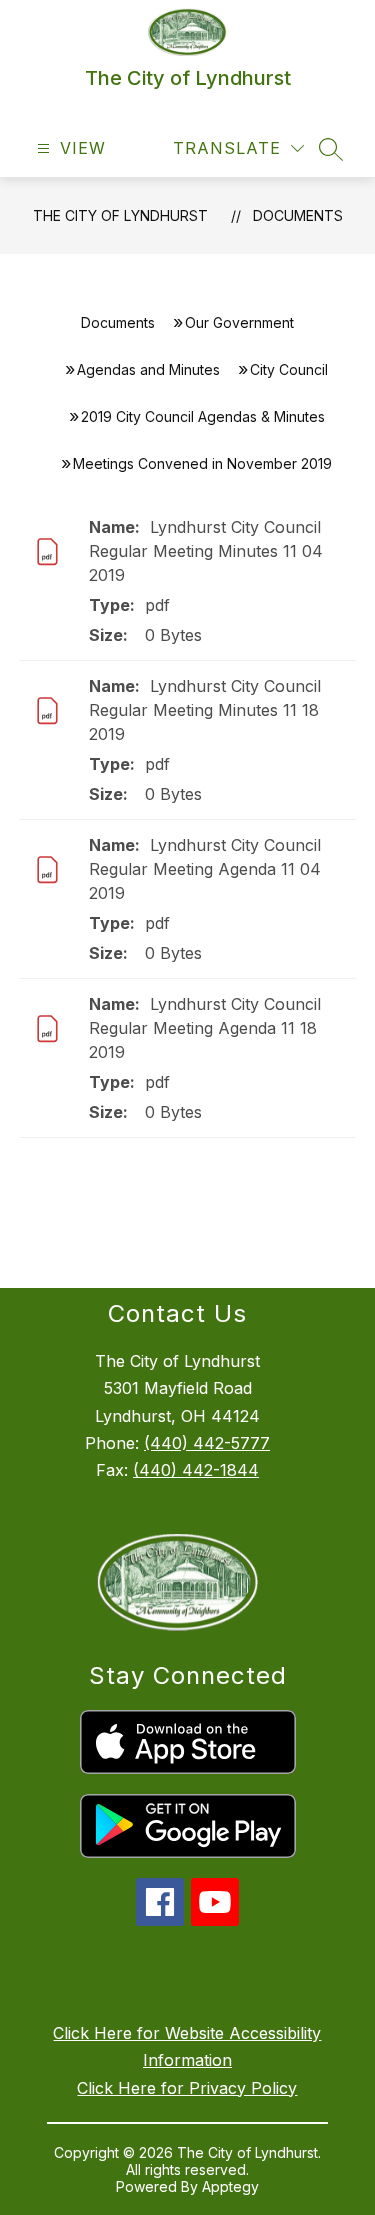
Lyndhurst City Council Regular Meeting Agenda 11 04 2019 (205, 869)
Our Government (239, 322)
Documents (298, 215)
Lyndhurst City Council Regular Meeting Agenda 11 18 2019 (205, 1028)
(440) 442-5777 (207, 1443)
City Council (289, 369)
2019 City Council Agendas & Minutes (203, 416)
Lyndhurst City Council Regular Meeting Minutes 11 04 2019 (206, 551)
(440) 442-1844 (196, 1470)
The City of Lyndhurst (120, 215)
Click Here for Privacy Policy (187, 2088)
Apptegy (230, 2186)
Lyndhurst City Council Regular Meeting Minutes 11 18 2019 (205, 710)
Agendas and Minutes (148, 369)
